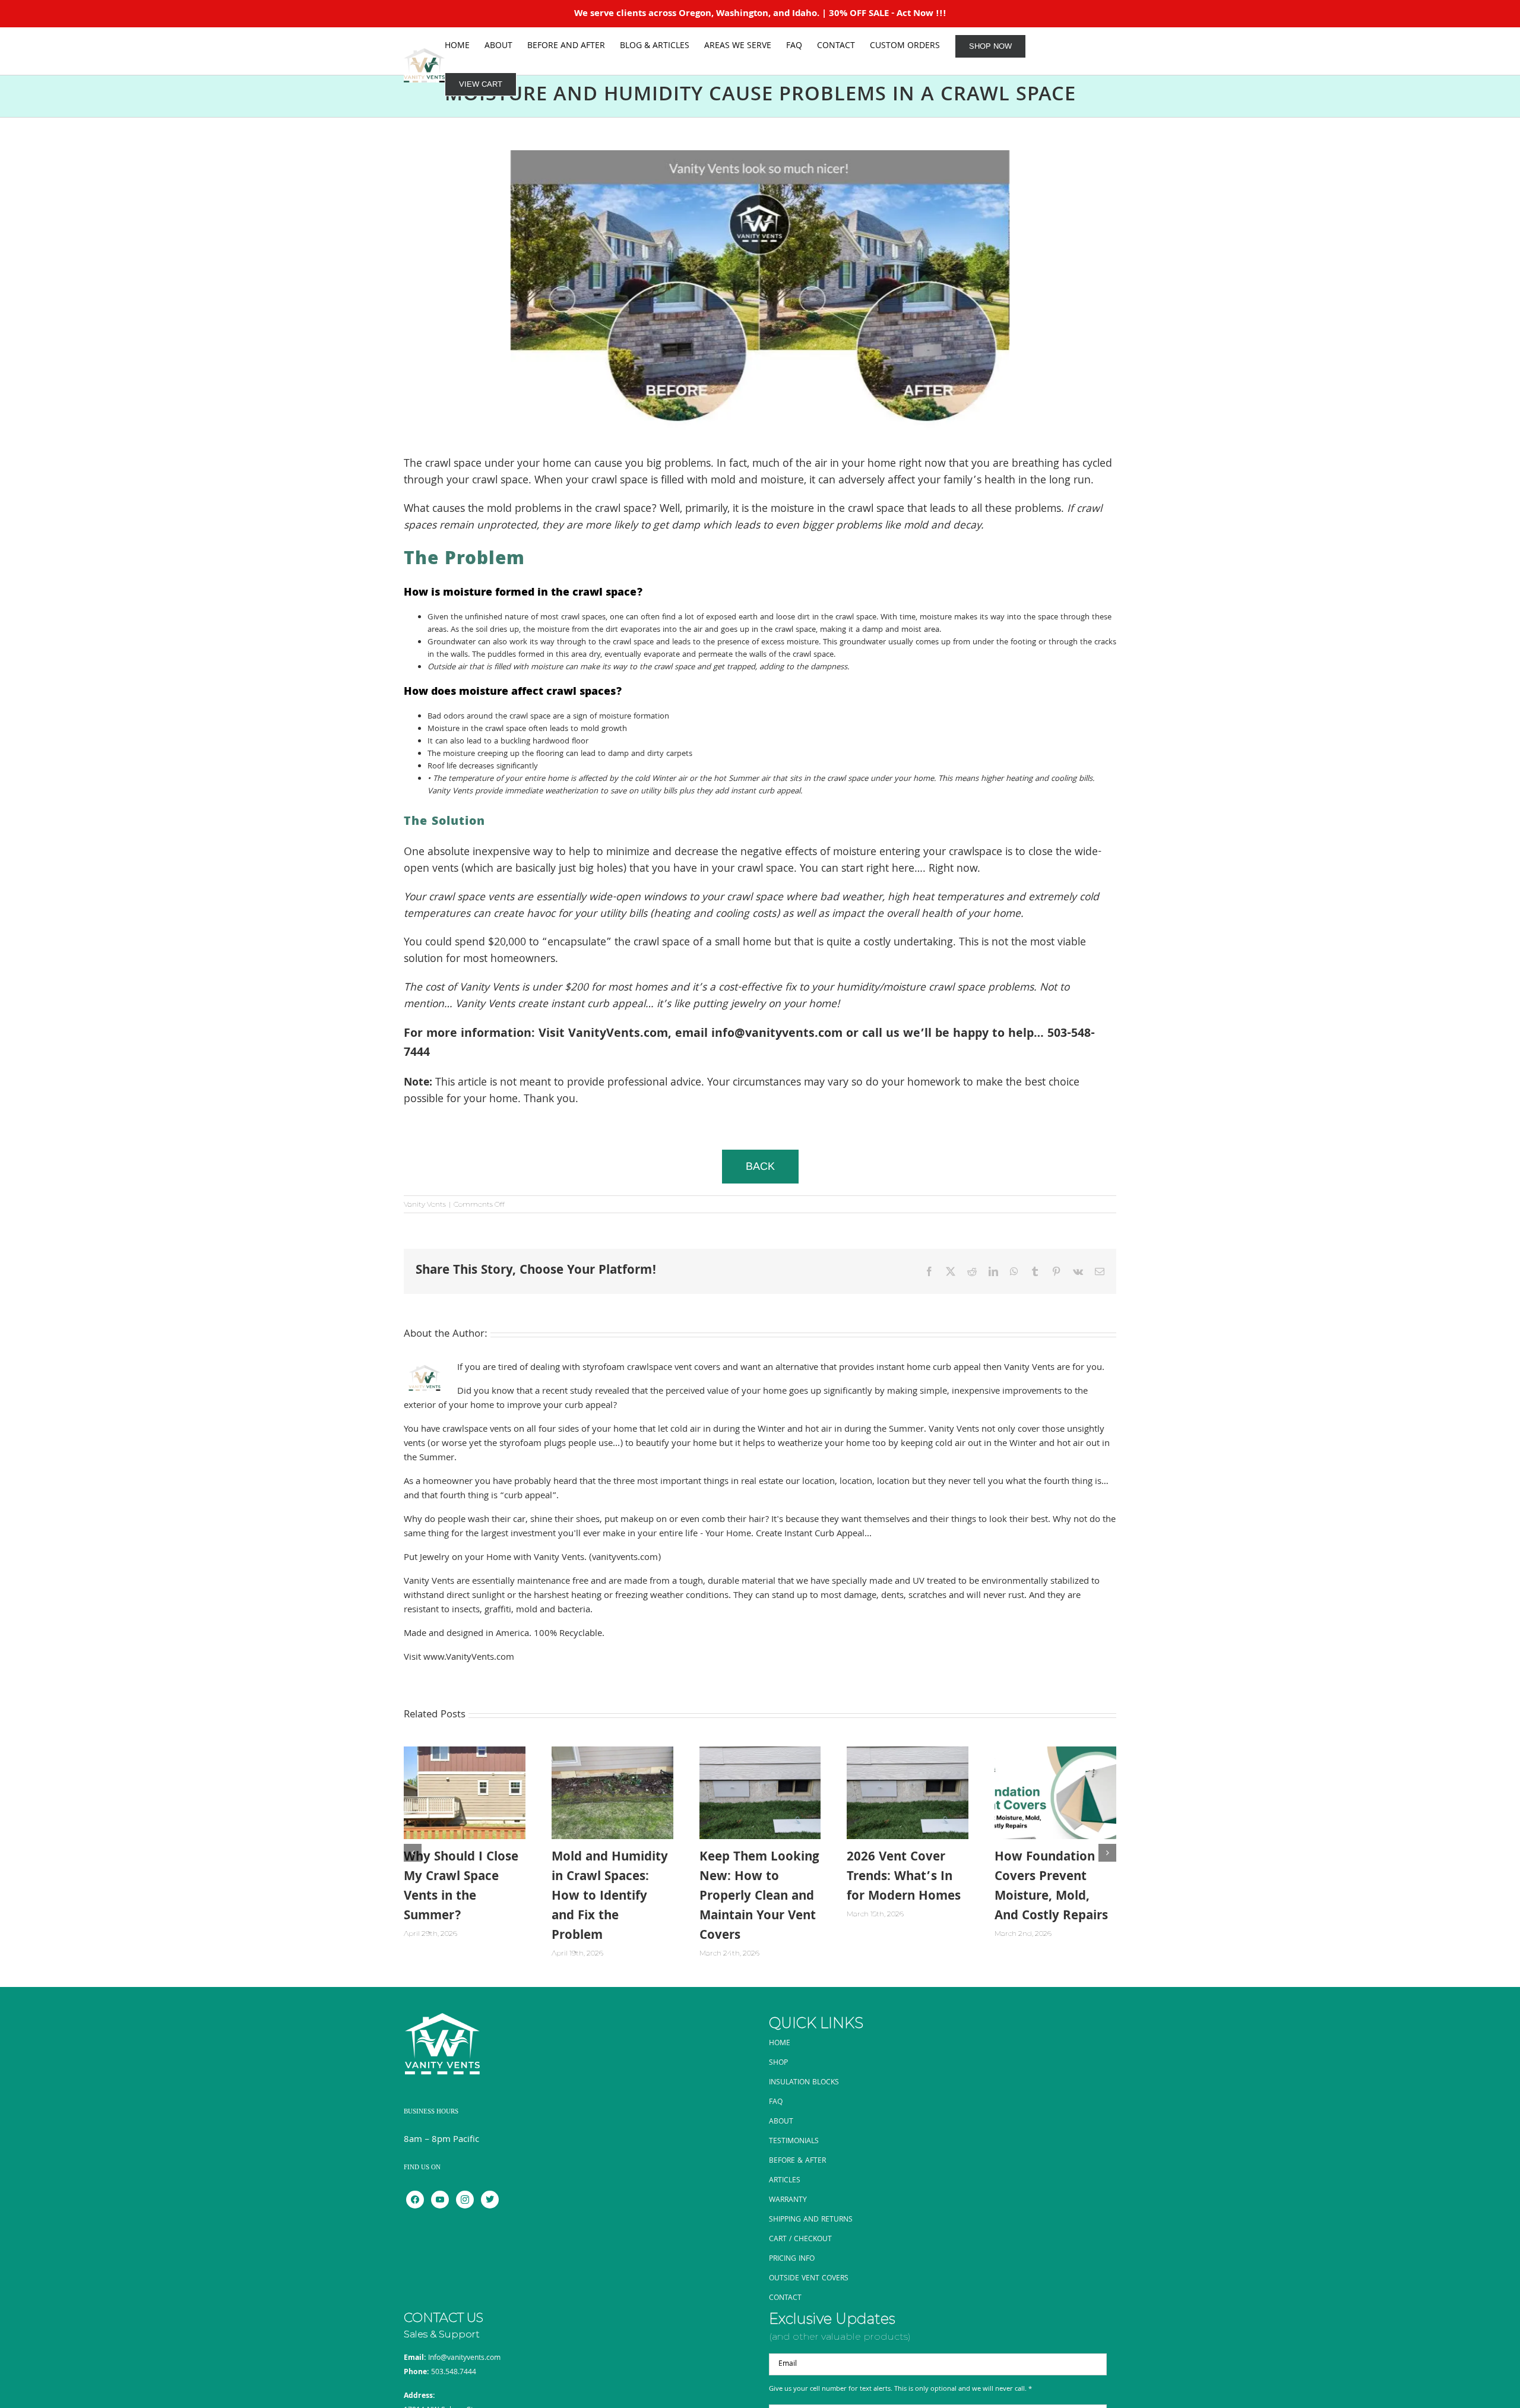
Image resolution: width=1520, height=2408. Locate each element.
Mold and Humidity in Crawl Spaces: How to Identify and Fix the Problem (610, 1897)
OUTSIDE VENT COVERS (809, 2279)
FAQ (776, 2102)
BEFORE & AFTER (797, 2161)
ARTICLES (785, 2181)
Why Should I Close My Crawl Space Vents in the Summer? (461, 1887)
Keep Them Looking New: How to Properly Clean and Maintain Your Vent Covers (759, 1897)
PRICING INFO (792, 2259)
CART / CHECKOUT (800, 2240)
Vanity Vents (425, 1204)
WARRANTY (788, 2200)
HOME (780, 2044)
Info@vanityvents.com (464, 2358)
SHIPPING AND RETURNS (811, 2220)
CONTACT (785, 2298)
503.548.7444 (454, 2373)
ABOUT (781, 2122)
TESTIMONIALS (794, 2142)
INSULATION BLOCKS (804, 2083)
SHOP (778, 2063)
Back (760, 1166)
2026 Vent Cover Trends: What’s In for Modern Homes (904, 1877)
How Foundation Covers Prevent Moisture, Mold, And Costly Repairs (1051, 1887)
